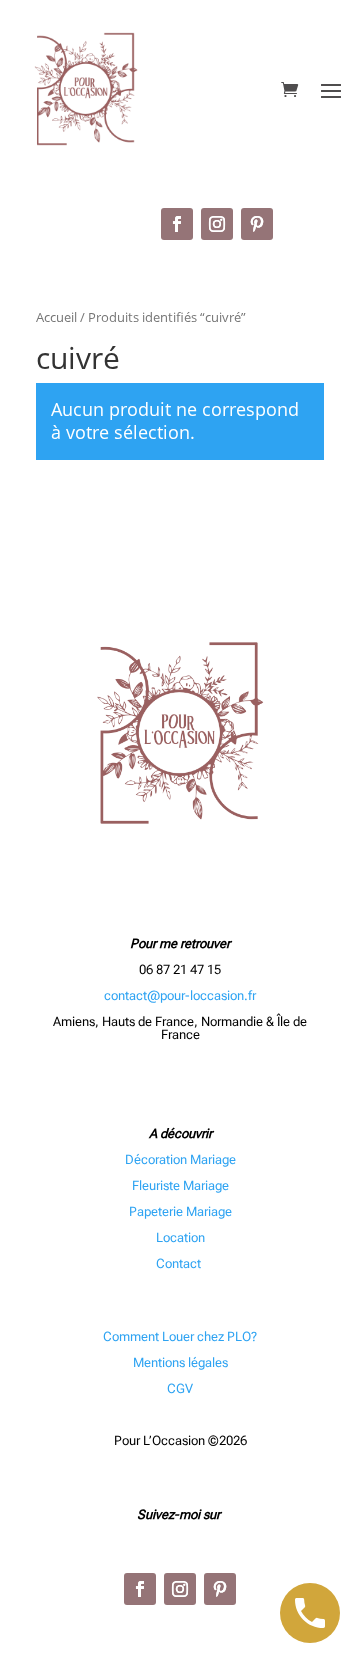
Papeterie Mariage (180, 1211)
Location (180, 1237)
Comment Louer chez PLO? (180, 1336)
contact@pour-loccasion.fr (180, 995)
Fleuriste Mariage (180, 1185)
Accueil (56, 317)
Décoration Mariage (180, 1159)
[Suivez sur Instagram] (217, 224)
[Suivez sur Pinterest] (257, 224)
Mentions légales (180, 1362)
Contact (180, 1263)
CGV (180, 1388)
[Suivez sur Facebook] (177, 224)
